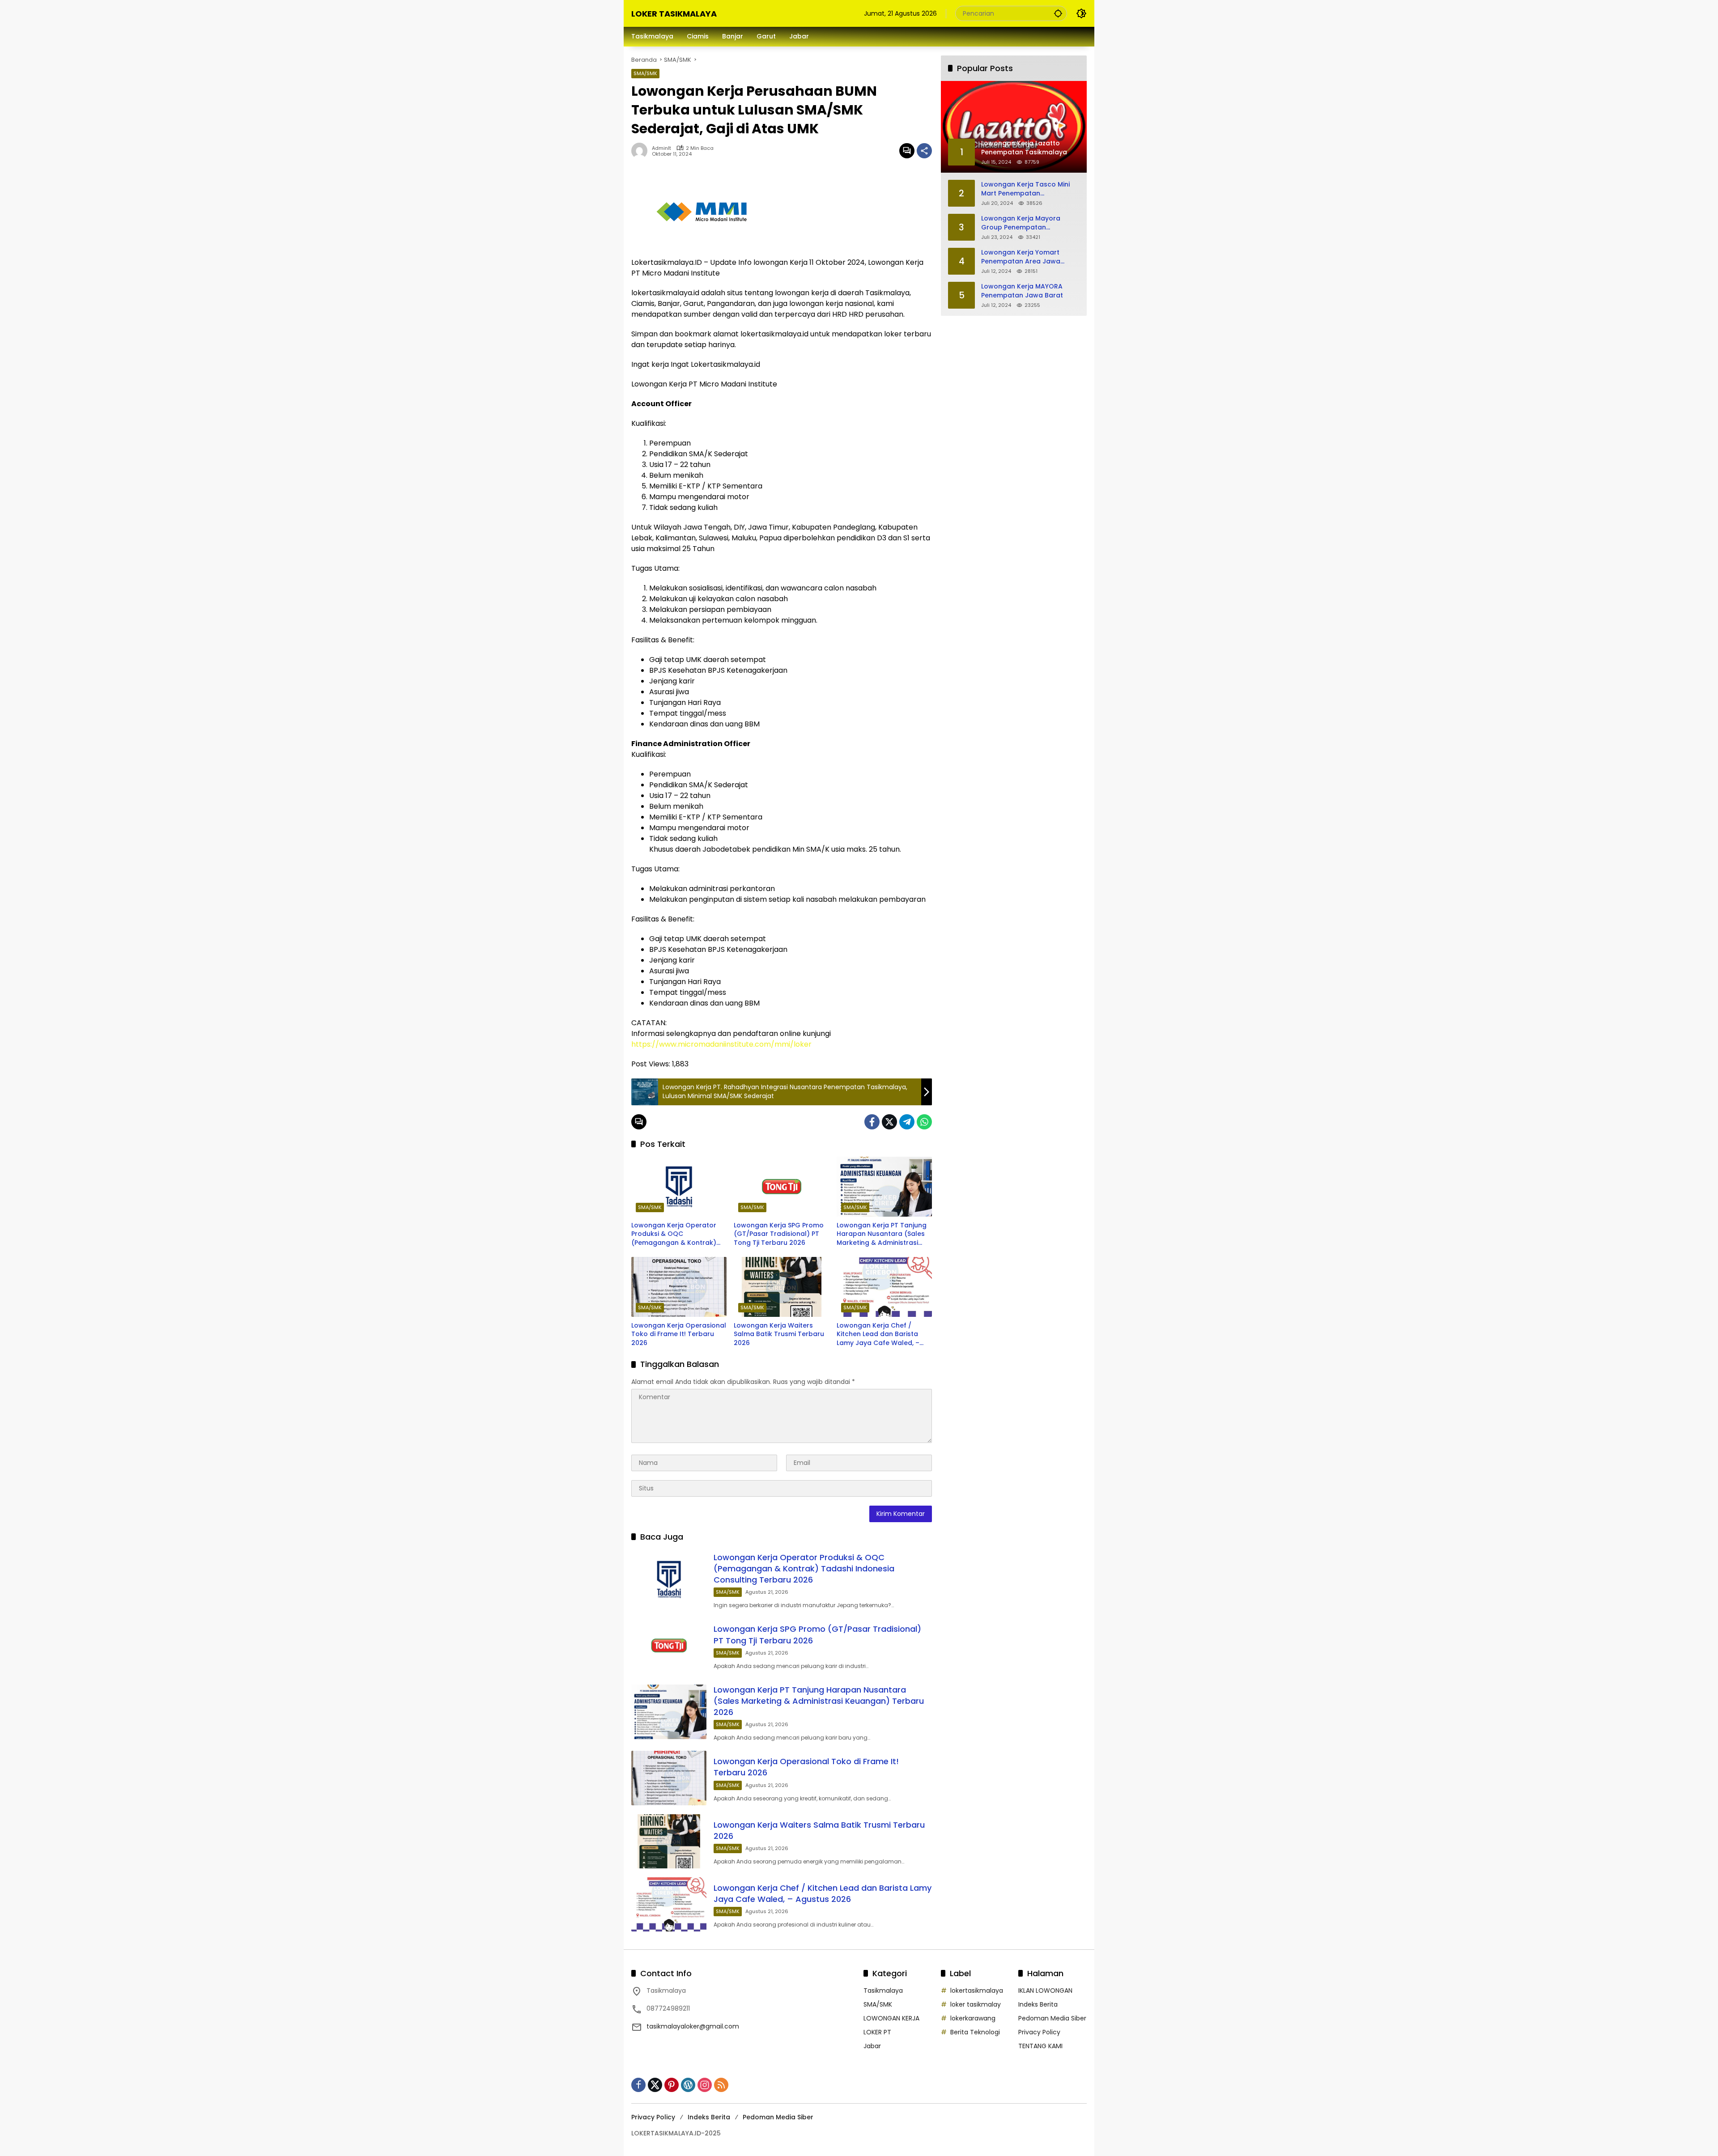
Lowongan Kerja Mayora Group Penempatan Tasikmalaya (1021, 223)
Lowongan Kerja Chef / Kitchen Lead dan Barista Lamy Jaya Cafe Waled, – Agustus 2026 (878, 1335)
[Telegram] (907, 1122)
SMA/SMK (645, 73)
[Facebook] (872, 1122)
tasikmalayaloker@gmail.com (693, 2026)
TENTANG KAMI (1040, 2046)
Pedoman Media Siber (1052, 2018)
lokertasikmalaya (977, 1990)
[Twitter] (889, 1122)
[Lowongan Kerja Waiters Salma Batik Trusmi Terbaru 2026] (781, 1287)
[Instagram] (705, 2085)
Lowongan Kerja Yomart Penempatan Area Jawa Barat (1021, 257)
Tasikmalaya (883, 1990)
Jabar (872, 2046)
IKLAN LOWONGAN (1045, 1990)
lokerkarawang (973, 2018)
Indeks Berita (1038, 2004)
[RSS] (721, 2085)
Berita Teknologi (975, 2032)
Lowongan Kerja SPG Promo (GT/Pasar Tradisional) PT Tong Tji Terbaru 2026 (779, 1234)
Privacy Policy (1039, 2032)
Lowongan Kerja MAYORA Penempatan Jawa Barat (1022, 291)
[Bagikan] (924, 151)
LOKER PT (877, 2032)
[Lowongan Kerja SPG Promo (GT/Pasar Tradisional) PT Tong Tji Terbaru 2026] (781, 1187)
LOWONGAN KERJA (891, 2018)
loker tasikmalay (976, 2004)
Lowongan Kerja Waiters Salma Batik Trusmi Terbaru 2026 (779, 1334)
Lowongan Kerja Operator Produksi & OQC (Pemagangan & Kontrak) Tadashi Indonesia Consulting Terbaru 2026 (674, 1234)
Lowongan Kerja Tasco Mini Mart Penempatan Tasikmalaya (1025, 189)
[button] (1058, 13)
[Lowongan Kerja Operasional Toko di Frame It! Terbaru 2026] (679, 1287)
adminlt (661, 148)
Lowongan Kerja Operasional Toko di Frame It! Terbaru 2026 (679, 1334)
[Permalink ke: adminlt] (642, 151)
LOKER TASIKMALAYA (674, 14)
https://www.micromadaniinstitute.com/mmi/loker (721, 1044)
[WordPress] (688, 2085)
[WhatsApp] (924, 1122)
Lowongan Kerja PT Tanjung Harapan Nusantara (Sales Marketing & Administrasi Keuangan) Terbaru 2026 (882, 1234)
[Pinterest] (672, 2085)
